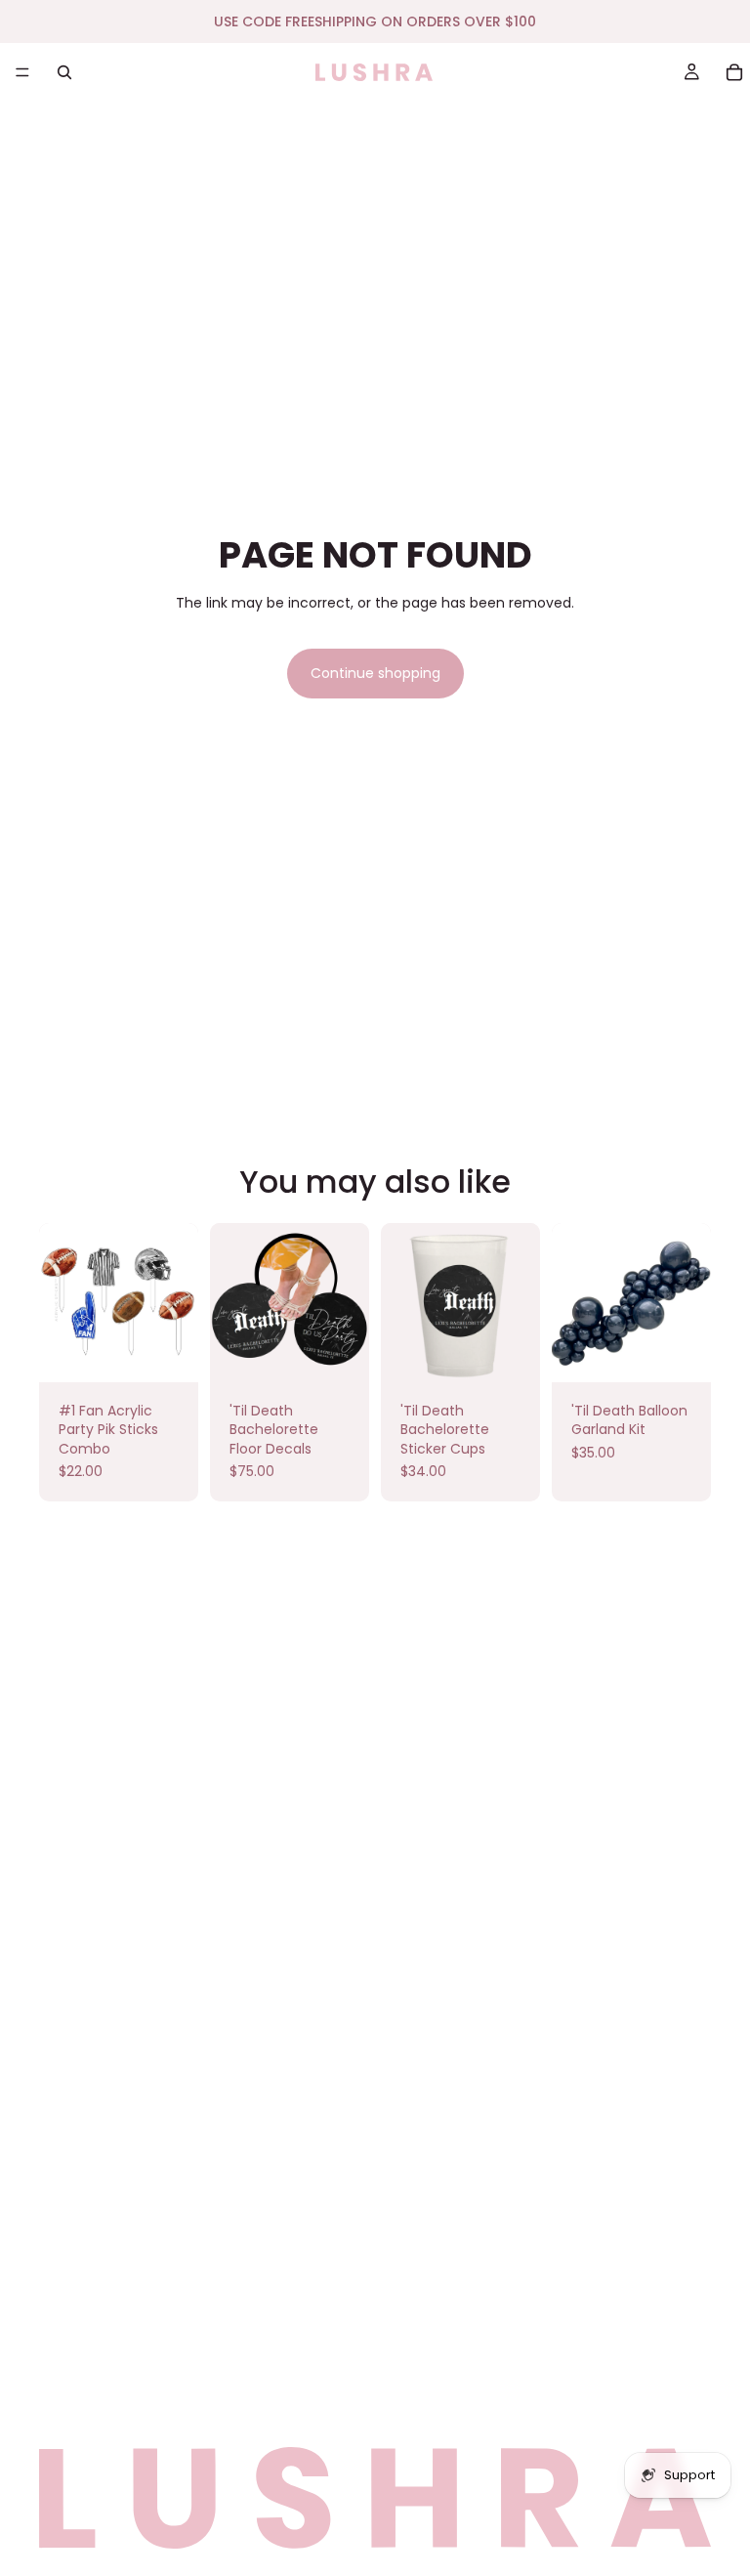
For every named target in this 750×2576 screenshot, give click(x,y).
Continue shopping (375, 673)
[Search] (64, 72)
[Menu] (22, 72)
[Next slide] (689, 1302)
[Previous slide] (573, 1302)
